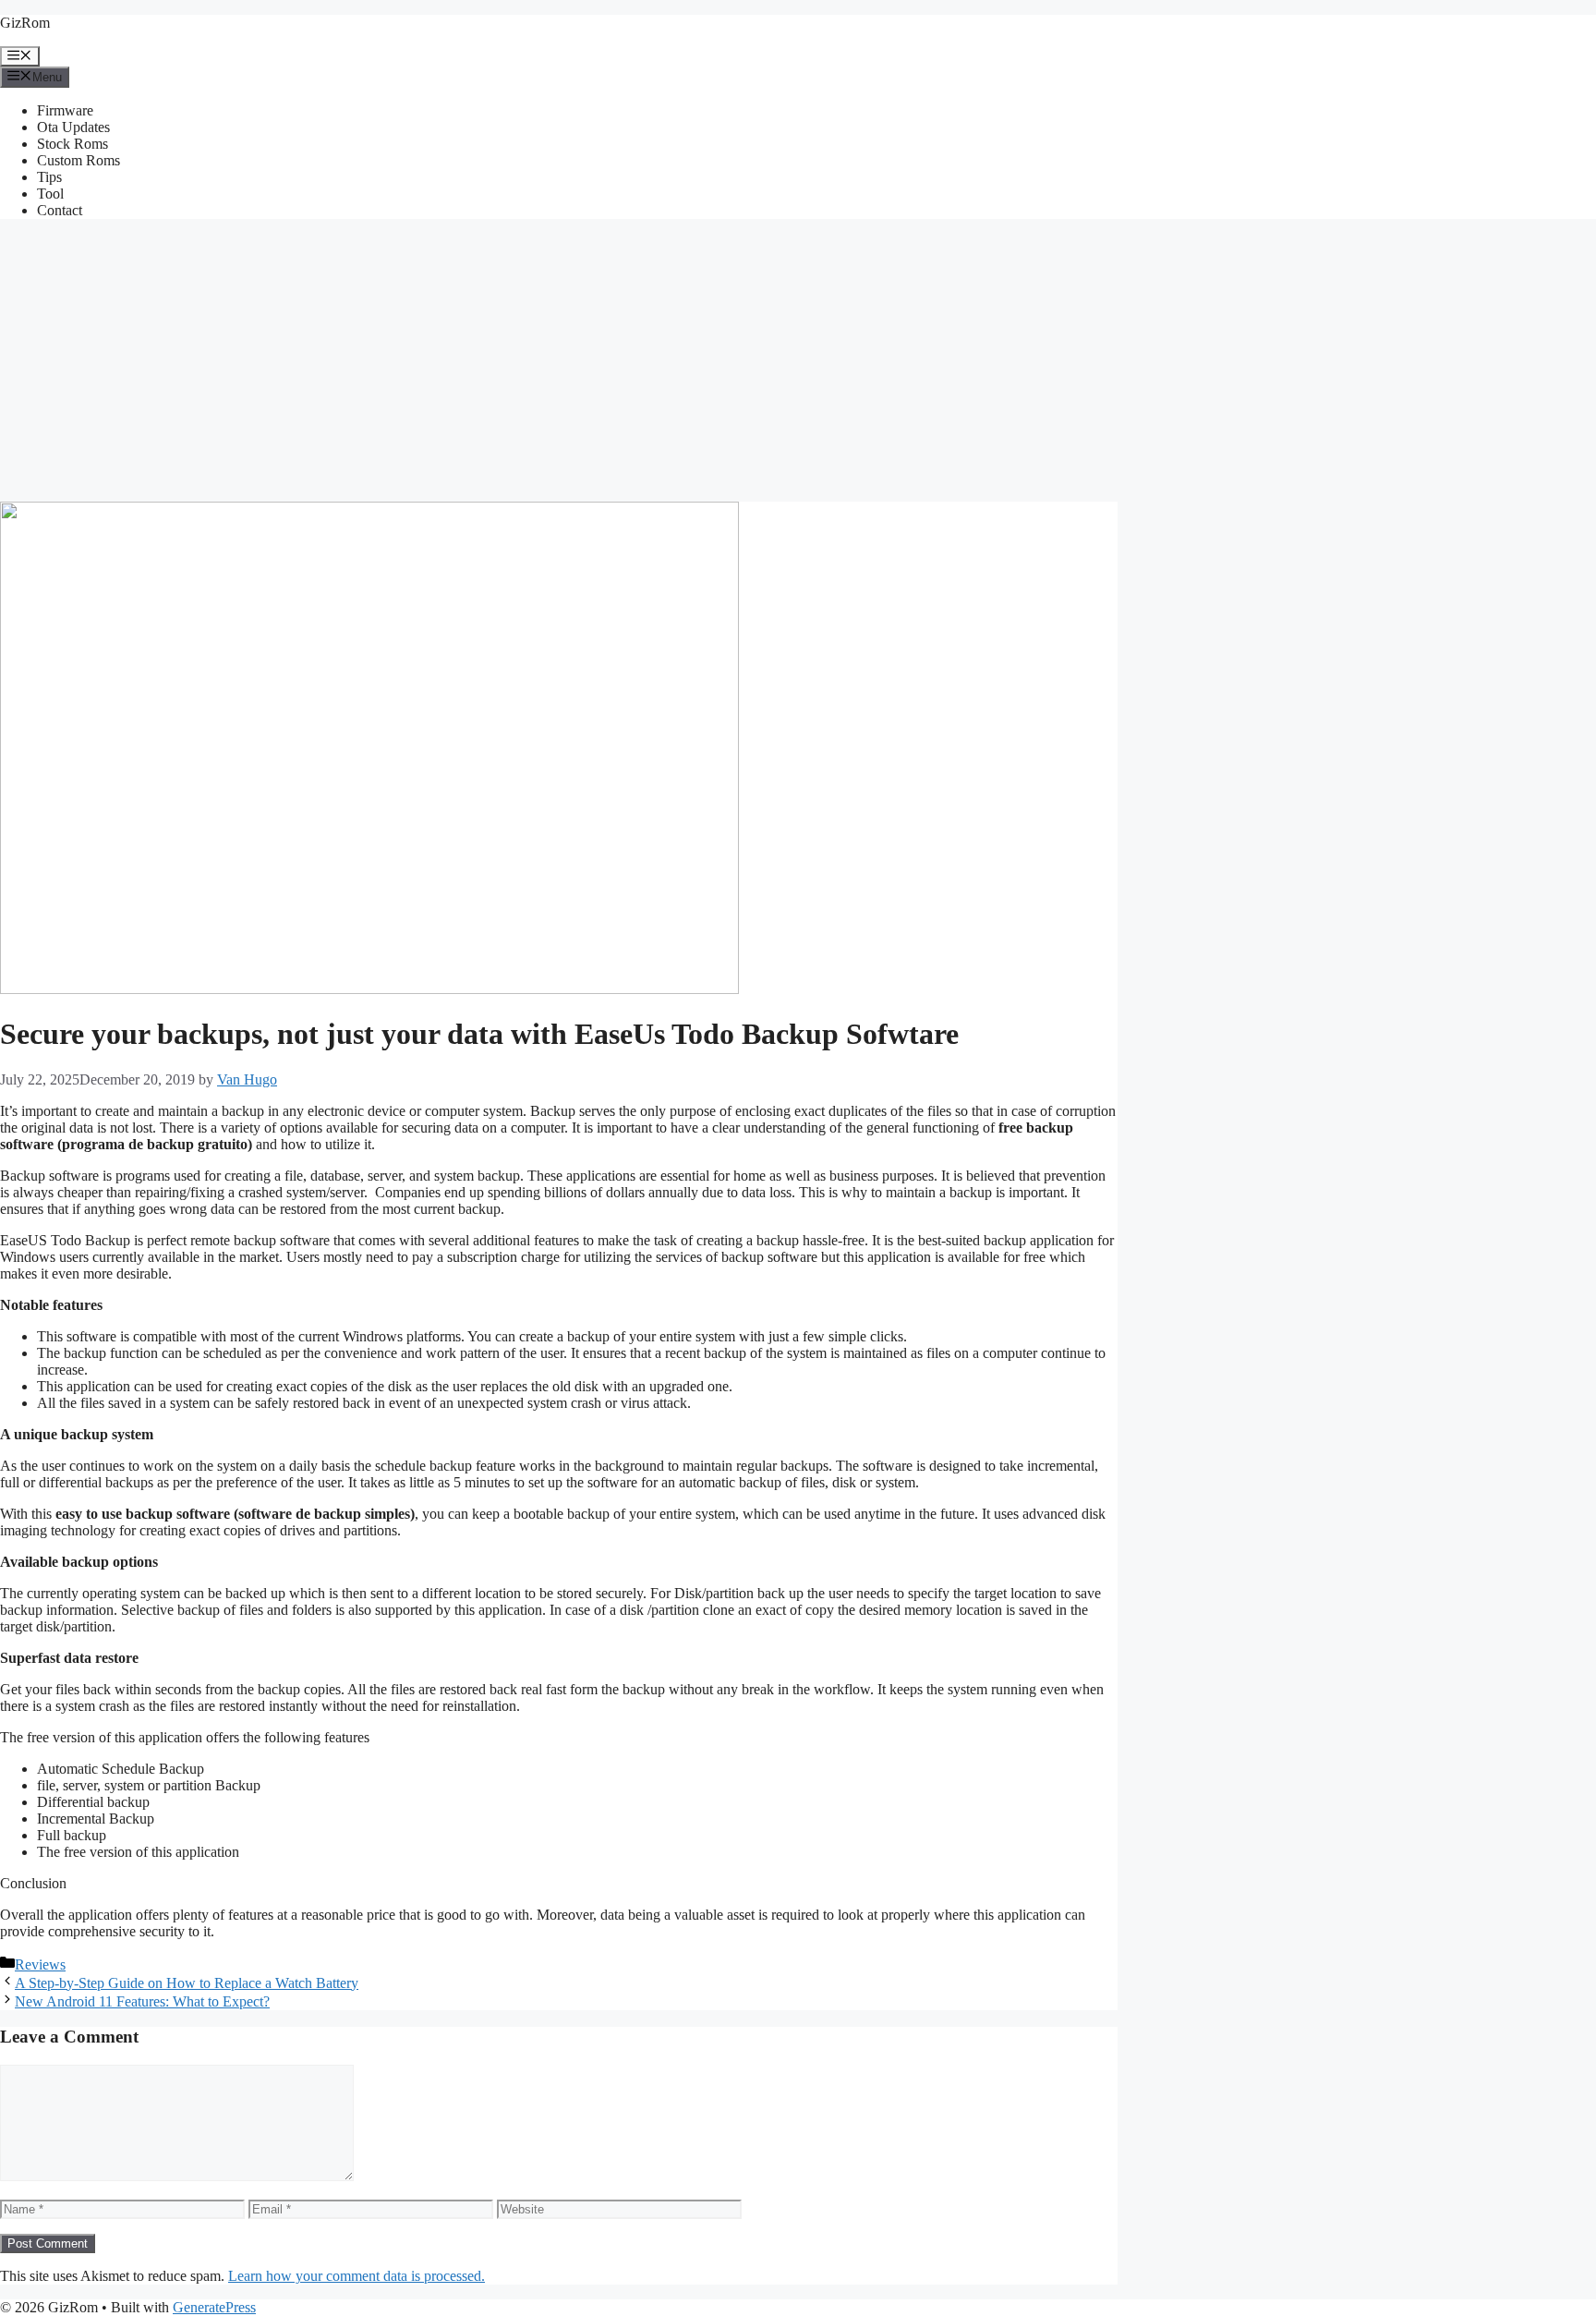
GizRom (25, 23)
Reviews (40, 1964)
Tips (49, 177)
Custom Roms (79, 160)
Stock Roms (73, 144)
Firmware (65, 110)
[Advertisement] (798, 363)
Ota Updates (73, 127)
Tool (50, 194)
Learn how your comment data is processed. (357, 2276)
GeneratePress (214, 2307)
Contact (60, 210)
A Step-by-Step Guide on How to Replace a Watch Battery (187, 1983)
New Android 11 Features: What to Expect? (142, 2001)
